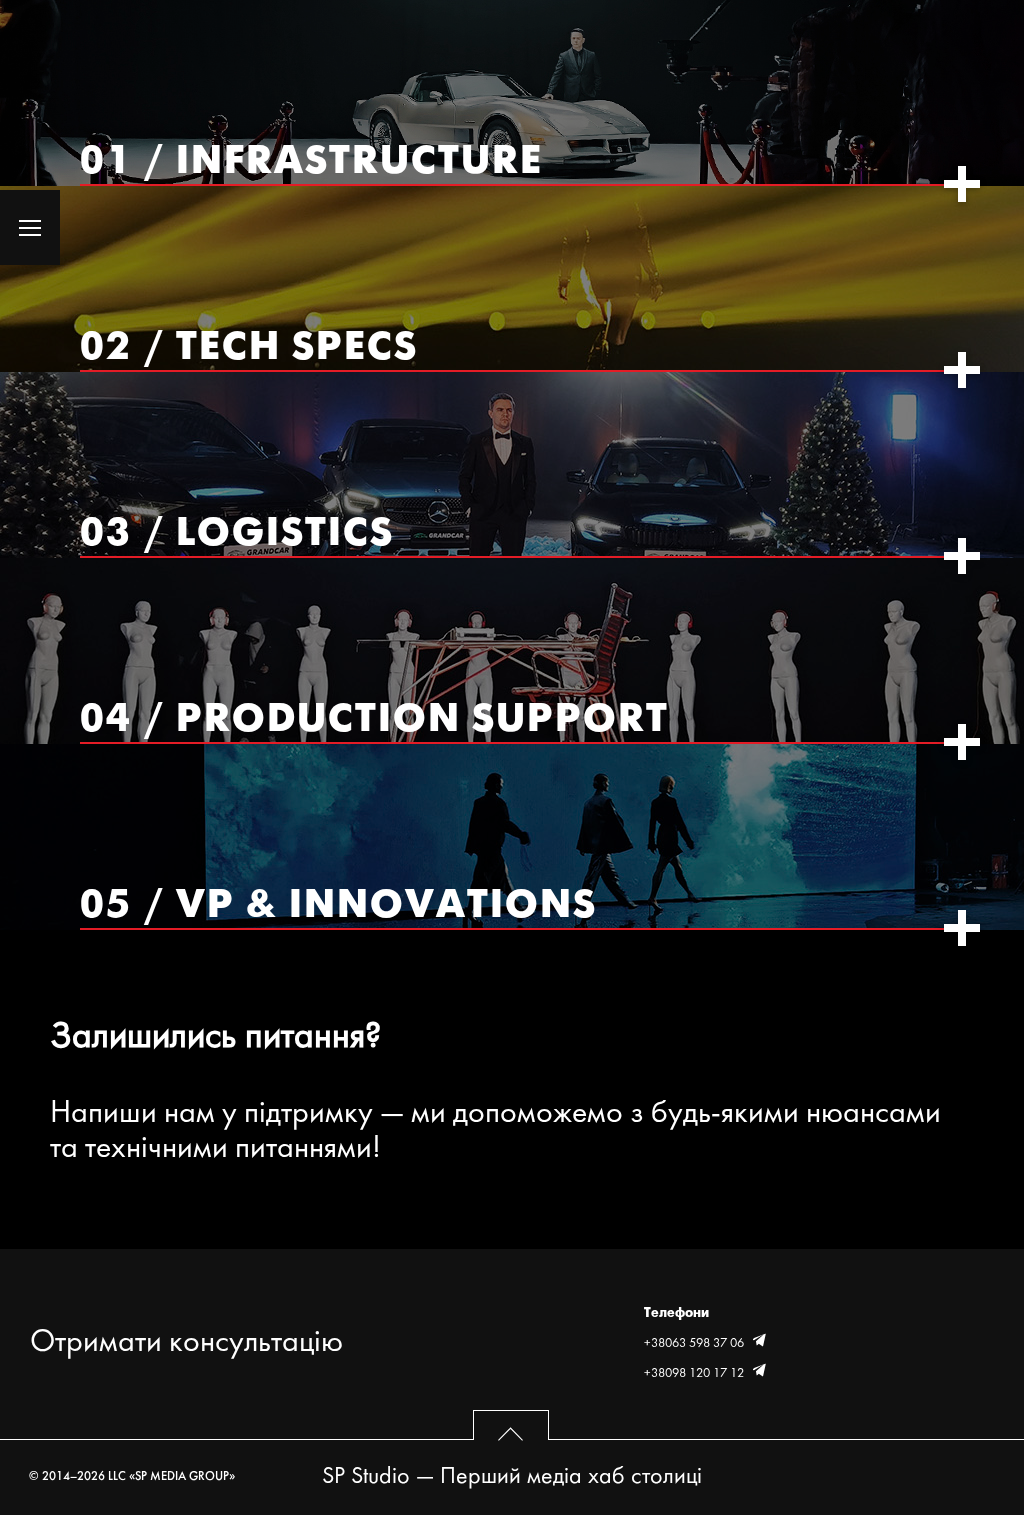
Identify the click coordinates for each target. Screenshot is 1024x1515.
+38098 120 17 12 (695, 1374)
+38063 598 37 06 (695, 1344)
